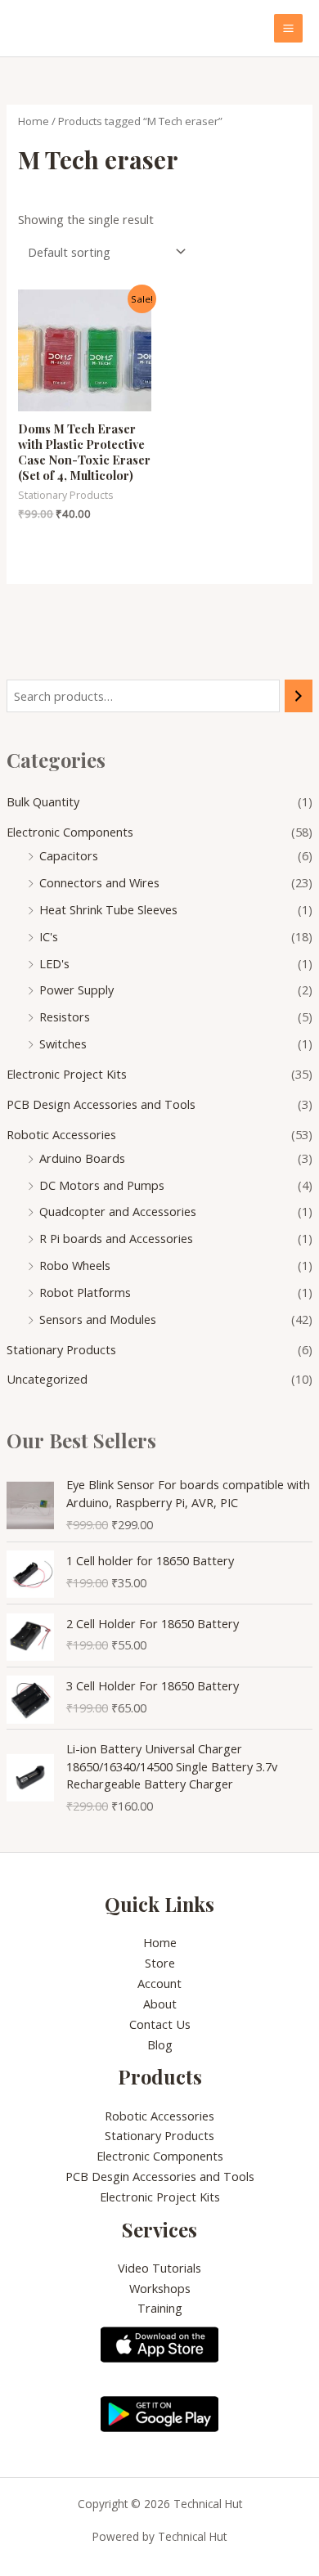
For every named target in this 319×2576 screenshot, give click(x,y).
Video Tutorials (159, 2268)
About (160, 2004)
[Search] (299, 696)
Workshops (160, 2288)
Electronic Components (70, 832)
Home (34, 121)
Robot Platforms (85, 1292)
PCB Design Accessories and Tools (101, 1104)
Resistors (65, 1016)
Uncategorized (47, 1379)
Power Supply (76, 990)
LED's (54, 963)
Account (159, 1983)
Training (160, 2308)
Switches (63, 1043)
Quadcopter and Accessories (118, 1211)
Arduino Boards (82, 1158)
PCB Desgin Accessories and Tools (160, 2176)
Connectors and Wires (99, 882)
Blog (160, 2044)
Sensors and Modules (98, 1319)
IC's (49, 936)
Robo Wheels (75, 1265)
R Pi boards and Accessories (116, 1238)
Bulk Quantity (43, 801)
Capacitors (69, 855)
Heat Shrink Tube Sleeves (108, 909)
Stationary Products (61, 1349)
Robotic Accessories (61, 1134)
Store (160, 1963)
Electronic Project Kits (67, 1074)
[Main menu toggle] (288, 28)
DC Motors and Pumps (102, 1185)
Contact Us (160, 2024)
